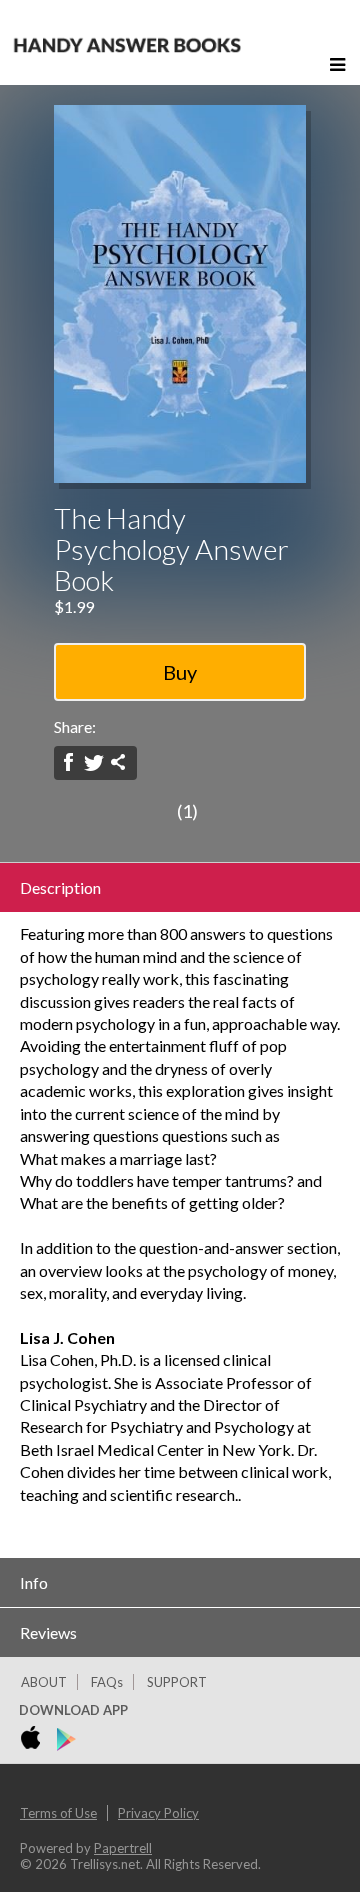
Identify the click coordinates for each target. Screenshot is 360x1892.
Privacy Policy (158, 1813)
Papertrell (123, 1848)
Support (177, 1682)
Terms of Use (58, 1813)
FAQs (107, 1682)
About (44, 1682)
